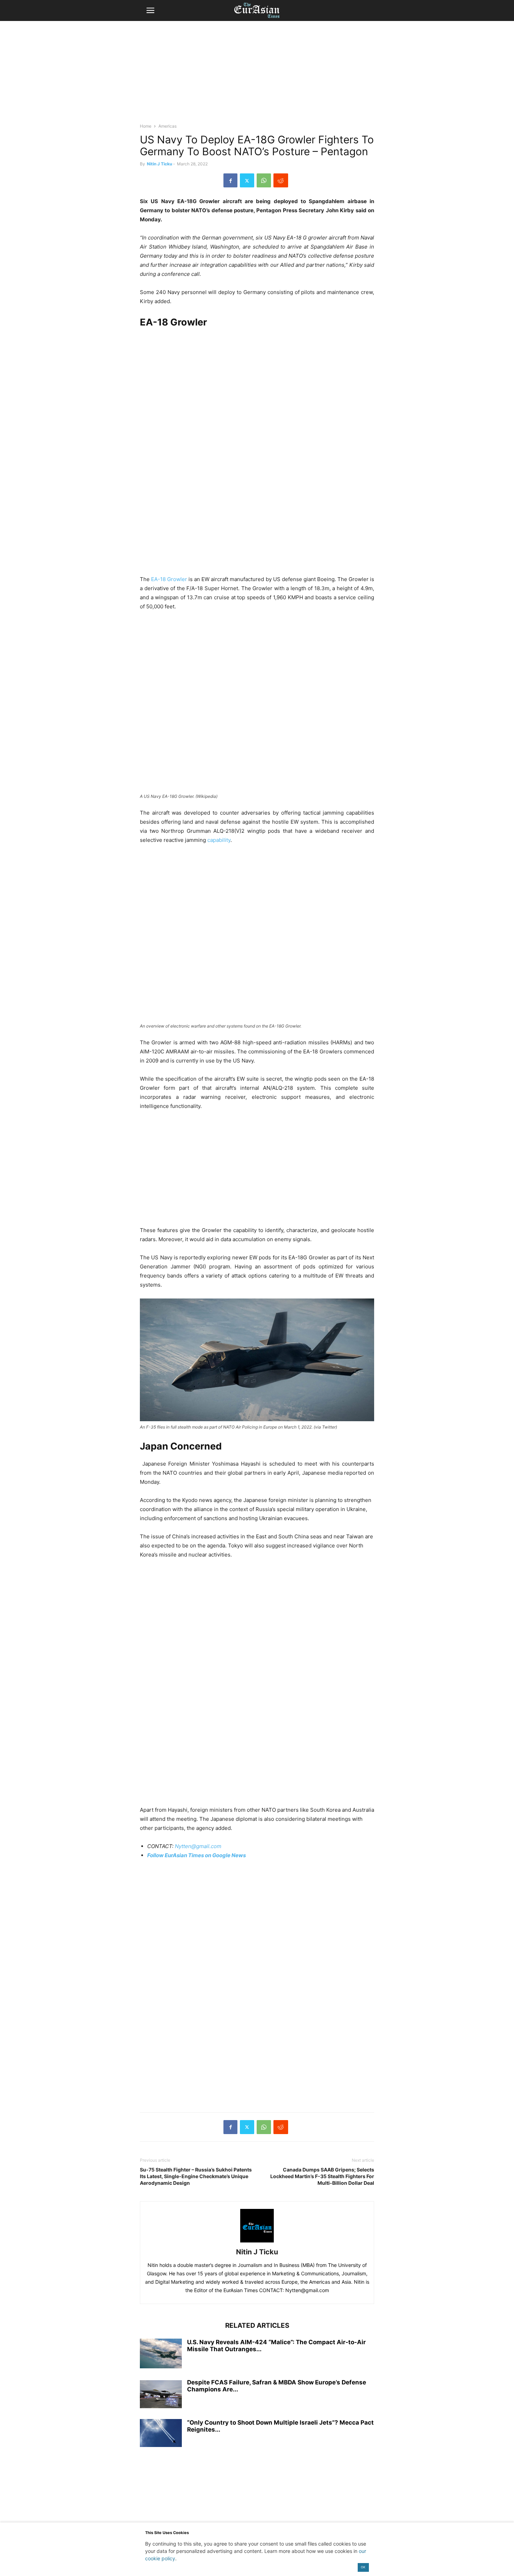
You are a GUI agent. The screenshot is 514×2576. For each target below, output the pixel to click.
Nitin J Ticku (159, 164)
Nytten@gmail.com (198, 1846)
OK (363, 2567)
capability (219, 840)
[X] (247, 180)
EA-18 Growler (169, 579)
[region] (257, 75)
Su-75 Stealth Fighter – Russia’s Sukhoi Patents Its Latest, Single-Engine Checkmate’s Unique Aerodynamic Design (196, 2176)
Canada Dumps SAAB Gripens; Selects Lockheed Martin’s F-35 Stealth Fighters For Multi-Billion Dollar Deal (322, 2176)
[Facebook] (230, 180)
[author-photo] (257, 2242)
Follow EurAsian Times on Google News (197, 1855)
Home (146, 126)
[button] (150, 10)
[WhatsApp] (264, 180)
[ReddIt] (281, 180)
